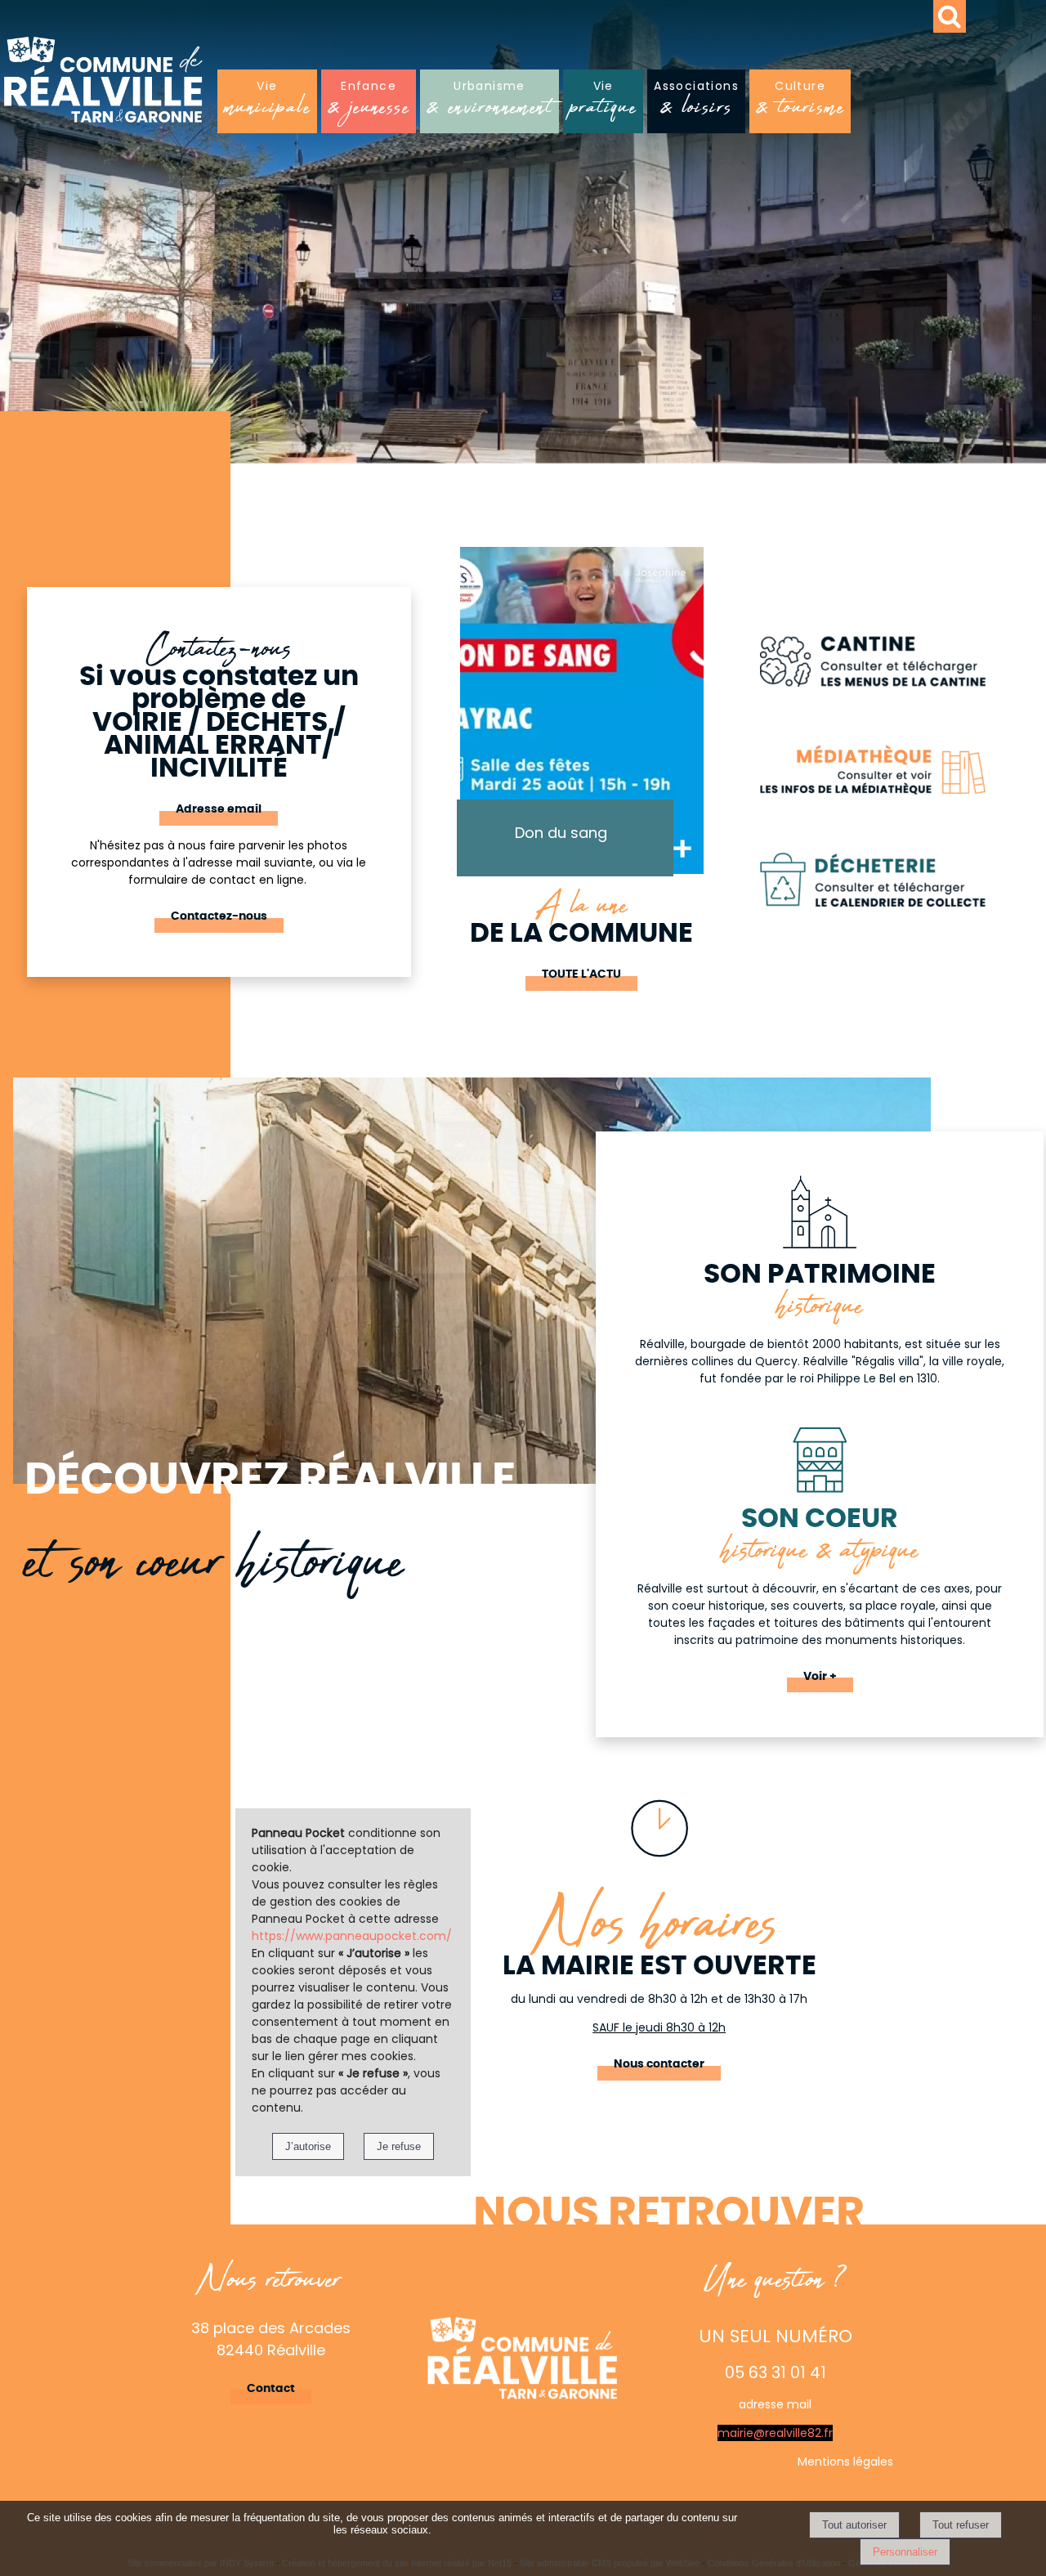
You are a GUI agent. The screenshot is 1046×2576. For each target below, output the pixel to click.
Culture (800, 103)
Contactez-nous (219, 916)
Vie (267, 103)
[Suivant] (715, 735)
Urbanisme (489, 103)
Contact (271, 2389)
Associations (696, 103)
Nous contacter (659, 2064)
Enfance (369, 103)
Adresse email (219, 809)
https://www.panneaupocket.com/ (352, 1936)
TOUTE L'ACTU (581, 974)
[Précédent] (449, 735)
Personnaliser (905, 2552)
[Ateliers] (582, 710)
